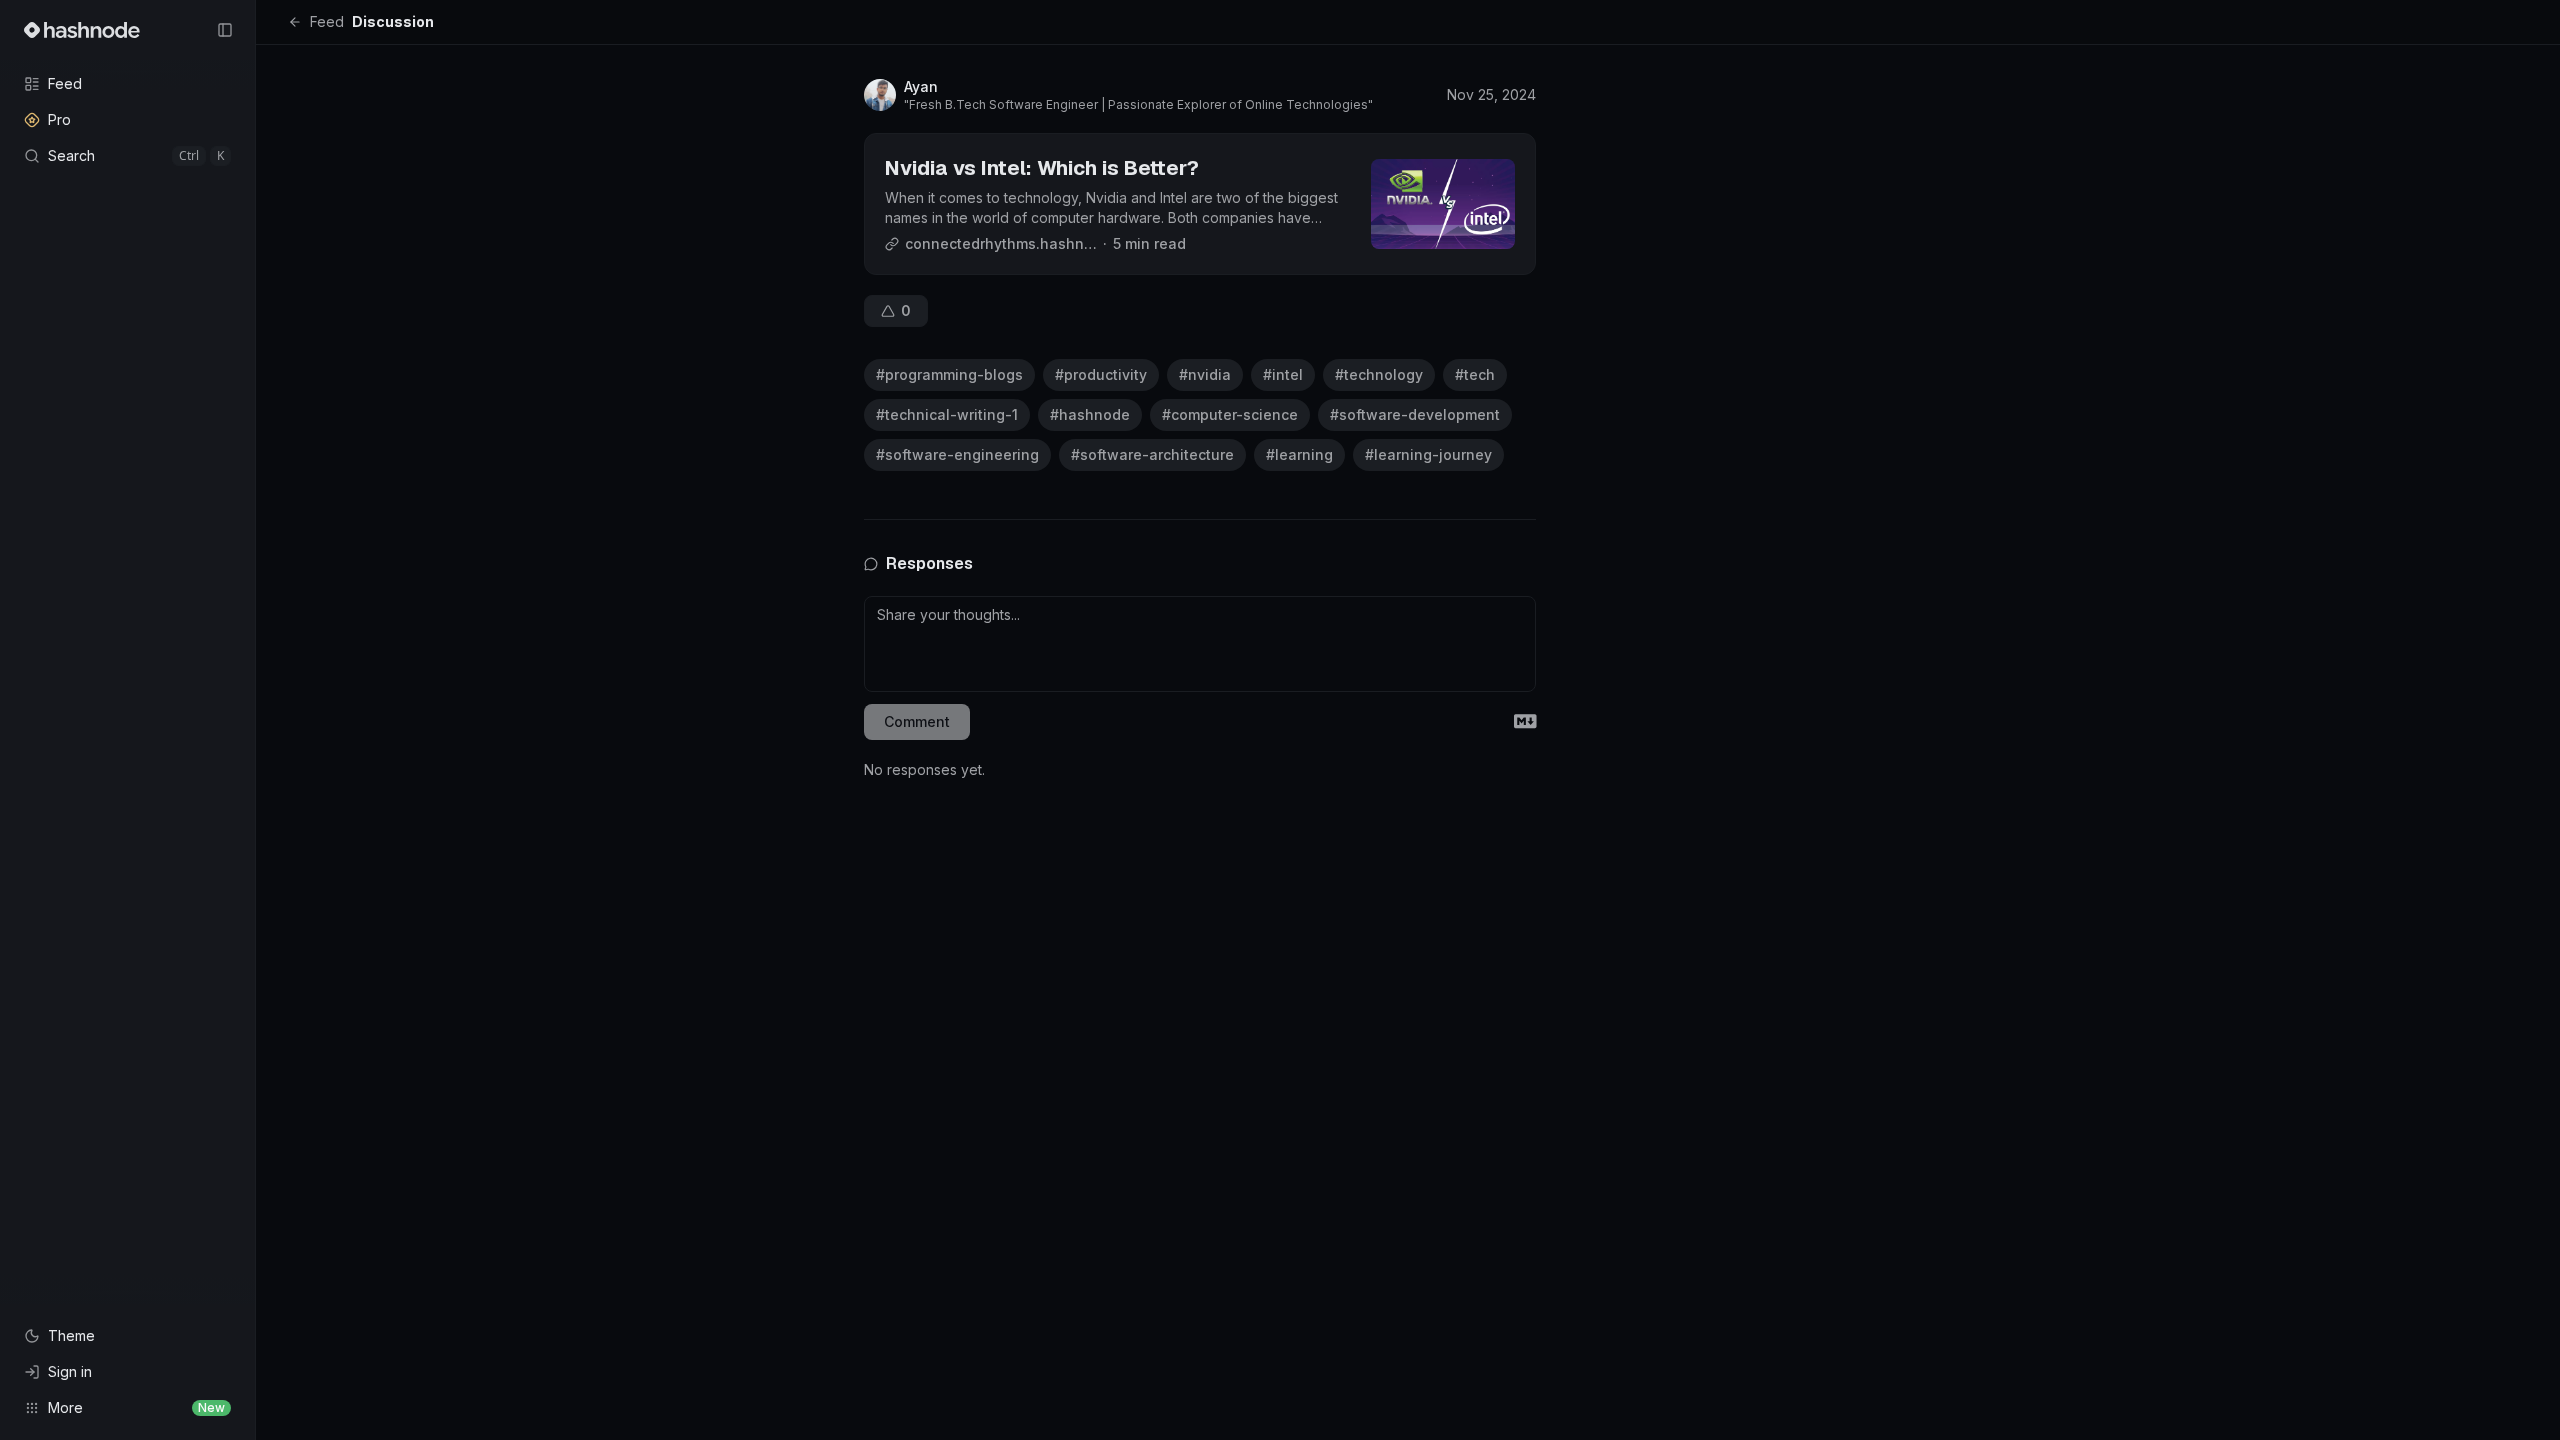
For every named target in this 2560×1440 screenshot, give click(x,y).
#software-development (1415, 414)
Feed (327, 21)
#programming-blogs (949, 374)
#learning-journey (1428, 454)
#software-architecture (1152, 454)
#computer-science (1230, 414)
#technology (1379, 374)
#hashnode (1090, 414)
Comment (917, 721)
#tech (1475, 374)
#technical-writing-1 (947, 414)
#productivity (1101, 374)
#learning (1299, 454)
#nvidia (1205, 374)
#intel (1283, 374)
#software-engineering (957, 454)
